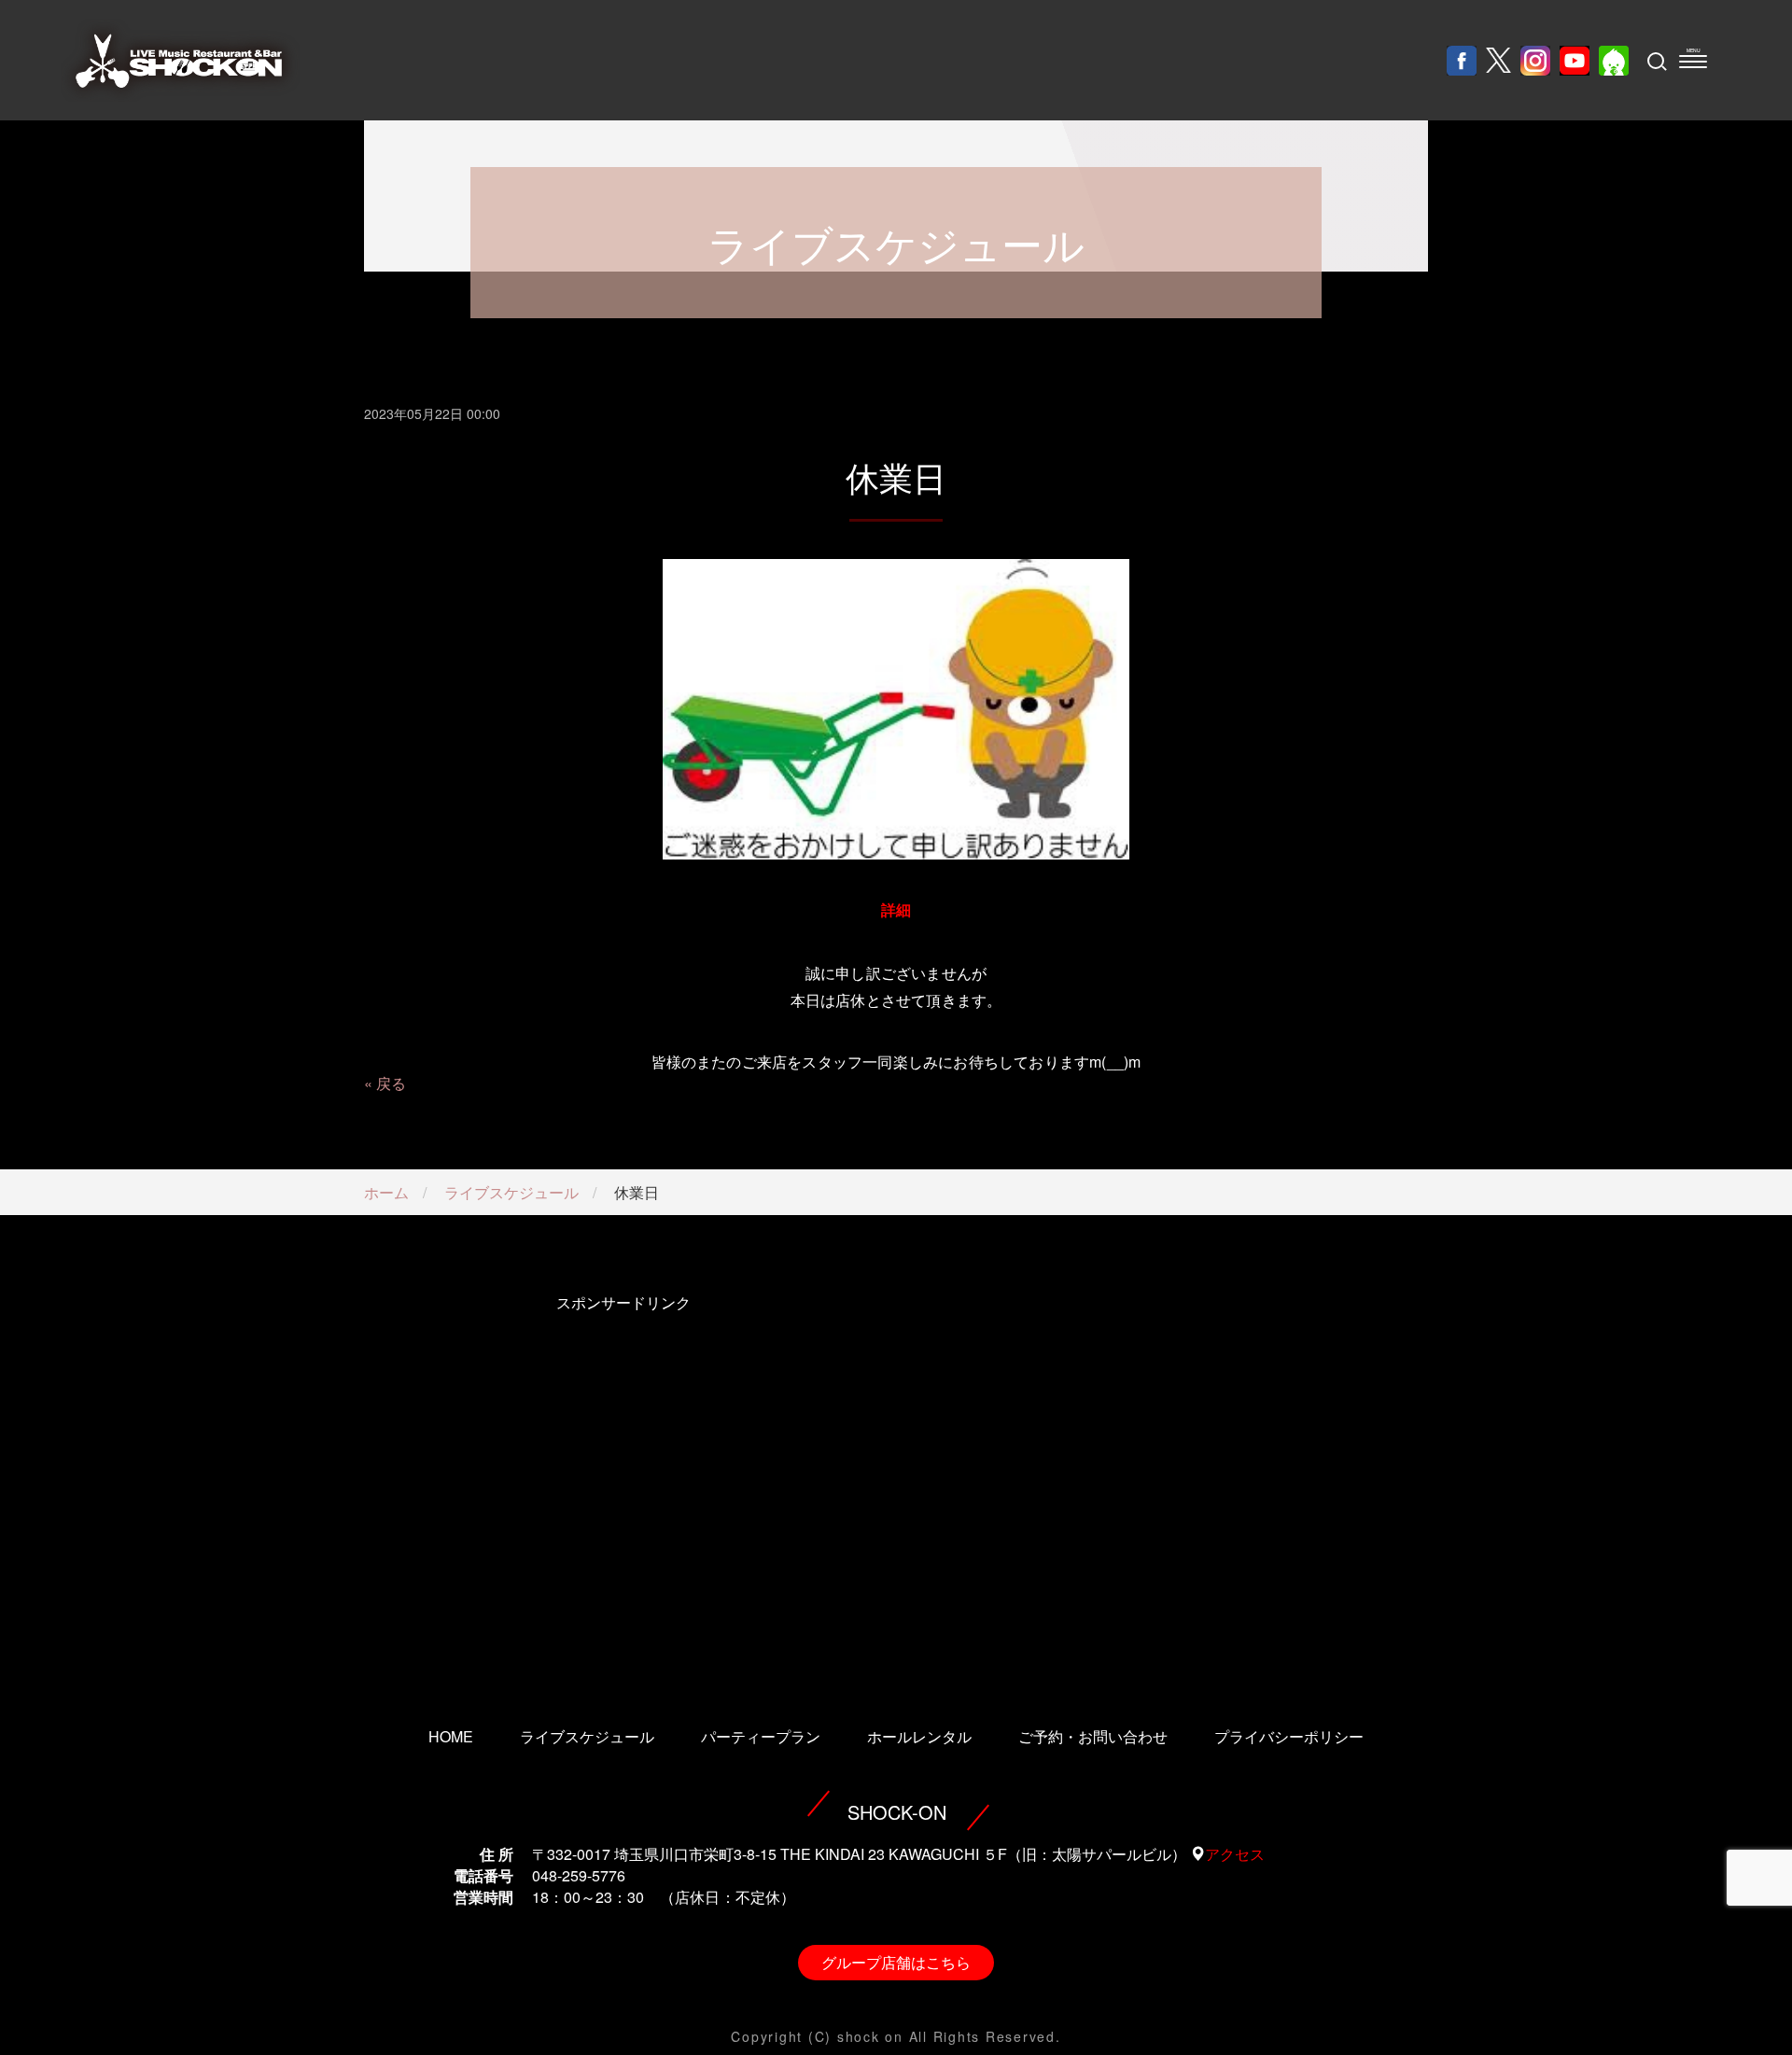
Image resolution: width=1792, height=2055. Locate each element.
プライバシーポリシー (1289, 1736)
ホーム (386, 1192)
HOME (451, 1736)
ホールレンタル (919, 1736)
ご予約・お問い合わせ (1093, 1736)
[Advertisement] (623, 1485)
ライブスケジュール (511, 1192)
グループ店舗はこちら (896, 1962)
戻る (391, 1083)
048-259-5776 (579, 1875)
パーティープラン (761, 1736)
